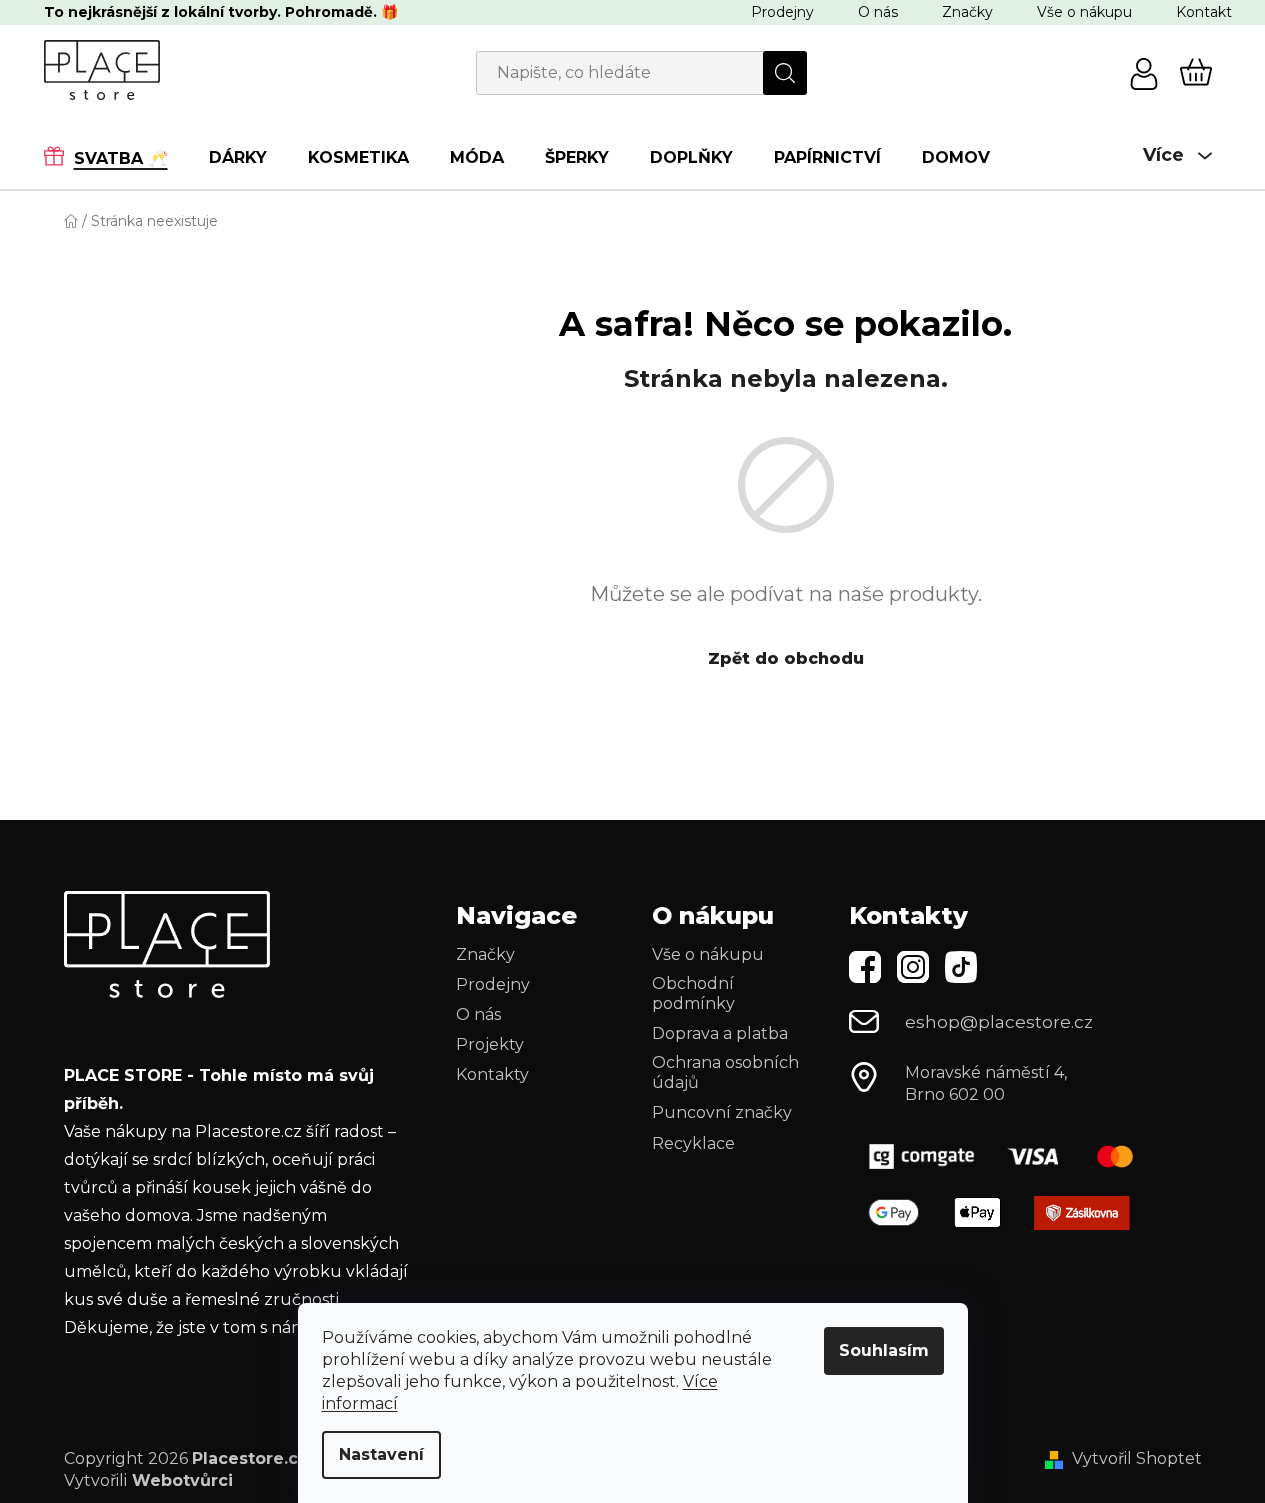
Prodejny (782, 12)
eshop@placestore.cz (999, 1022)
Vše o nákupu (1084, 12)
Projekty (490, 1044)
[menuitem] (116, 157)
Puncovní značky (722, 1112)
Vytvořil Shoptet (1137, 1458)
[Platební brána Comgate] (1009, 1156)
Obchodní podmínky (693, 993)
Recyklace (693, 1143)
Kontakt (1204, 12)
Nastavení (381, 1454)
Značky (967, 12)
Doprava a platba (720, 1033)
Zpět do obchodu (786, 658)
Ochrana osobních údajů (725, 1072)
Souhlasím (884, 1350)
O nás (878, 12)
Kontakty (492, 1074)
